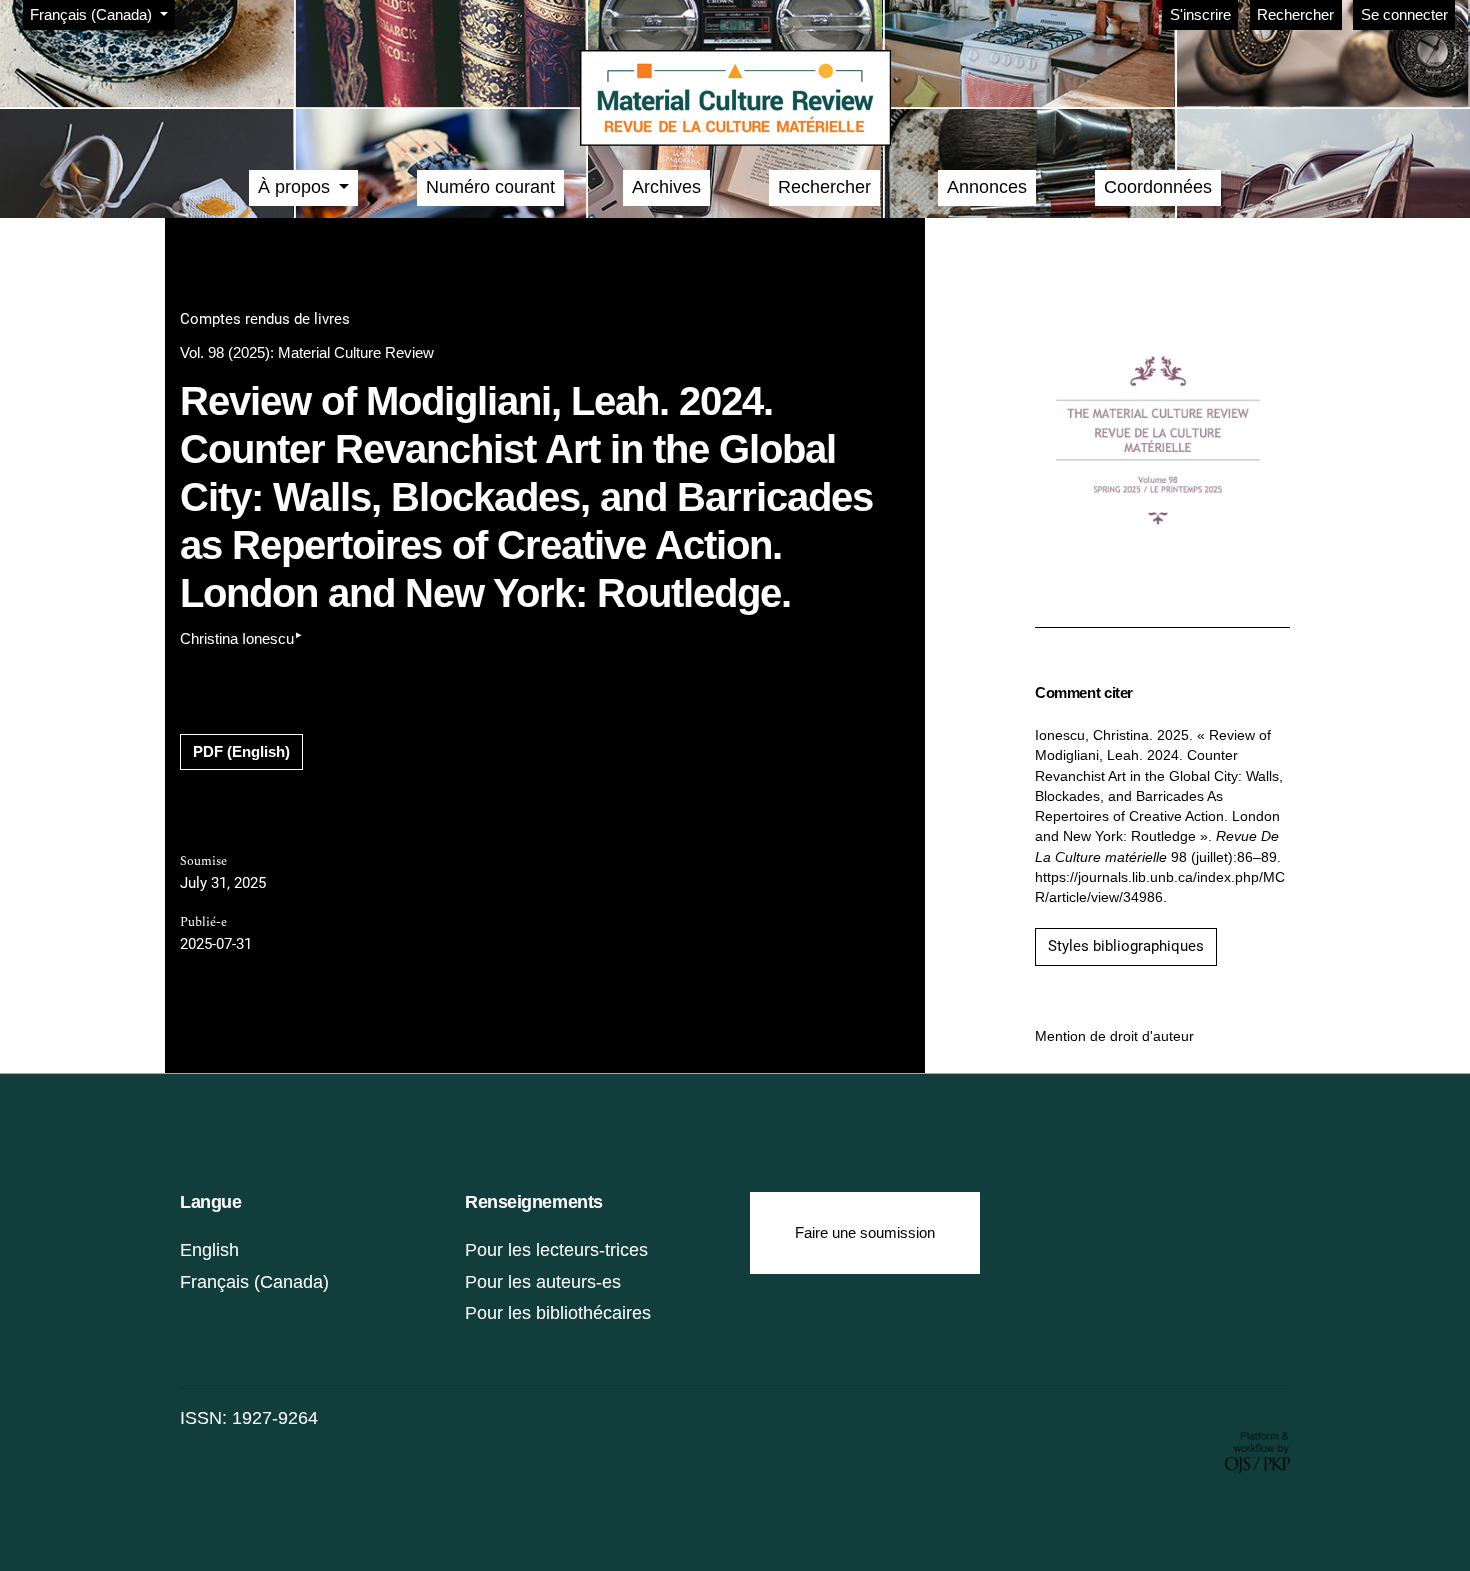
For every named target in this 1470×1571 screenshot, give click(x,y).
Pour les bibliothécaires (558, 1313)
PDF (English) (241, 751)
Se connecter (1404, 14)
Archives (666, 187)
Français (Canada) (254, 1282)
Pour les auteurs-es (543, 1282)
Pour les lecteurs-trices (556, 1250)
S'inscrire (1200, 14)
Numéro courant (490, 187)
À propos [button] (296, 187)
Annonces (987, 187)
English (209, 1250)
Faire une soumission (865, 1232)
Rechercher (1295, 14)
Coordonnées (1158, 187)
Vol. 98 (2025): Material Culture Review (307, 352)
